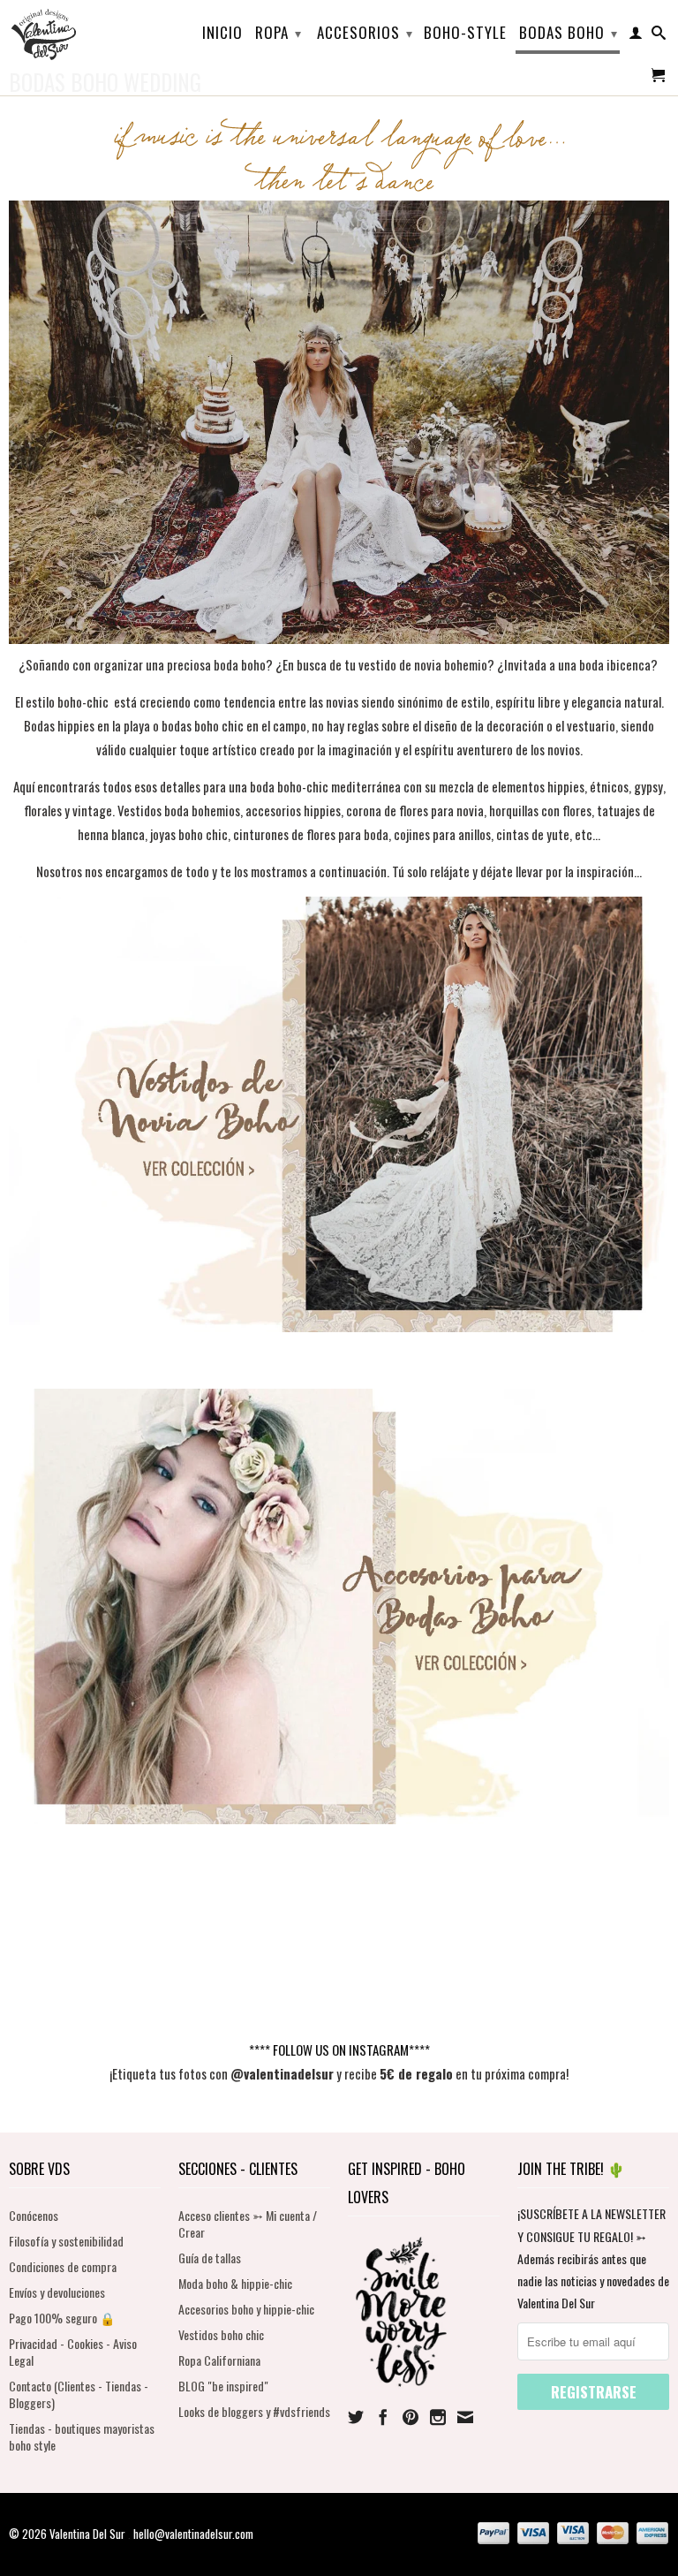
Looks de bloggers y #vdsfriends (254, 2411)
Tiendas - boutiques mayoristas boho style (82, 2436)
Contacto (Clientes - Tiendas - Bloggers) (79, 2394)
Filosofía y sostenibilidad (66, 2241)
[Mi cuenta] (636, 36)
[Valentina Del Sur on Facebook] (383, 2417)
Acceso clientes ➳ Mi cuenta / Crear (248, 2224)
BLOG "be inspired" (223, 2386)
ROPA (279, 32)
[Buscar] (659, 36)
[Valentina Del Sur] (85, 5)
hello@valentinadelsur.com (193, 2534)
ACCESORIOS (365, 32)
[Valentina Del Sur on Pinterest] (411, 2417)
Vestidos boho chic (221, 2334)
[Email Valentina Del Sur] (465, 2417)
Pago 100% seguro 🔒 (62, 2318)
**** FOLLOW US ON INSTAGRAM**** (339, 2049)
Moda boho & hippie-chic (235, 2283)
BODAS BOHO (569, 32)
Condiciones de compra (63, 2266)
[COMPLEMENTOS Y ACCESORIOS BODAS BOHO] (339, 1818)
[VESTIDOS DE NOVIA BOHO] (339, 1326)
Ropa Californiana (219, 2360)
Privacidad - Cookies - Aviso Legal (73, 2352)
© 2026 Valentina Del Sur (68, 2534)
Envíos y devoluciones (57, 2292)
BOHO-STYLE (465, 34)
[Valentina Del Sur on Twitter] (356, 2417)
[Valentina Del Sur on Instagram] (438, 2417)
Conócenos (34, 2215)
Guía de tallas (210, 2258)
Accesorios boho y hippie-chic (246, 2309)
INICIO (222, 34)
